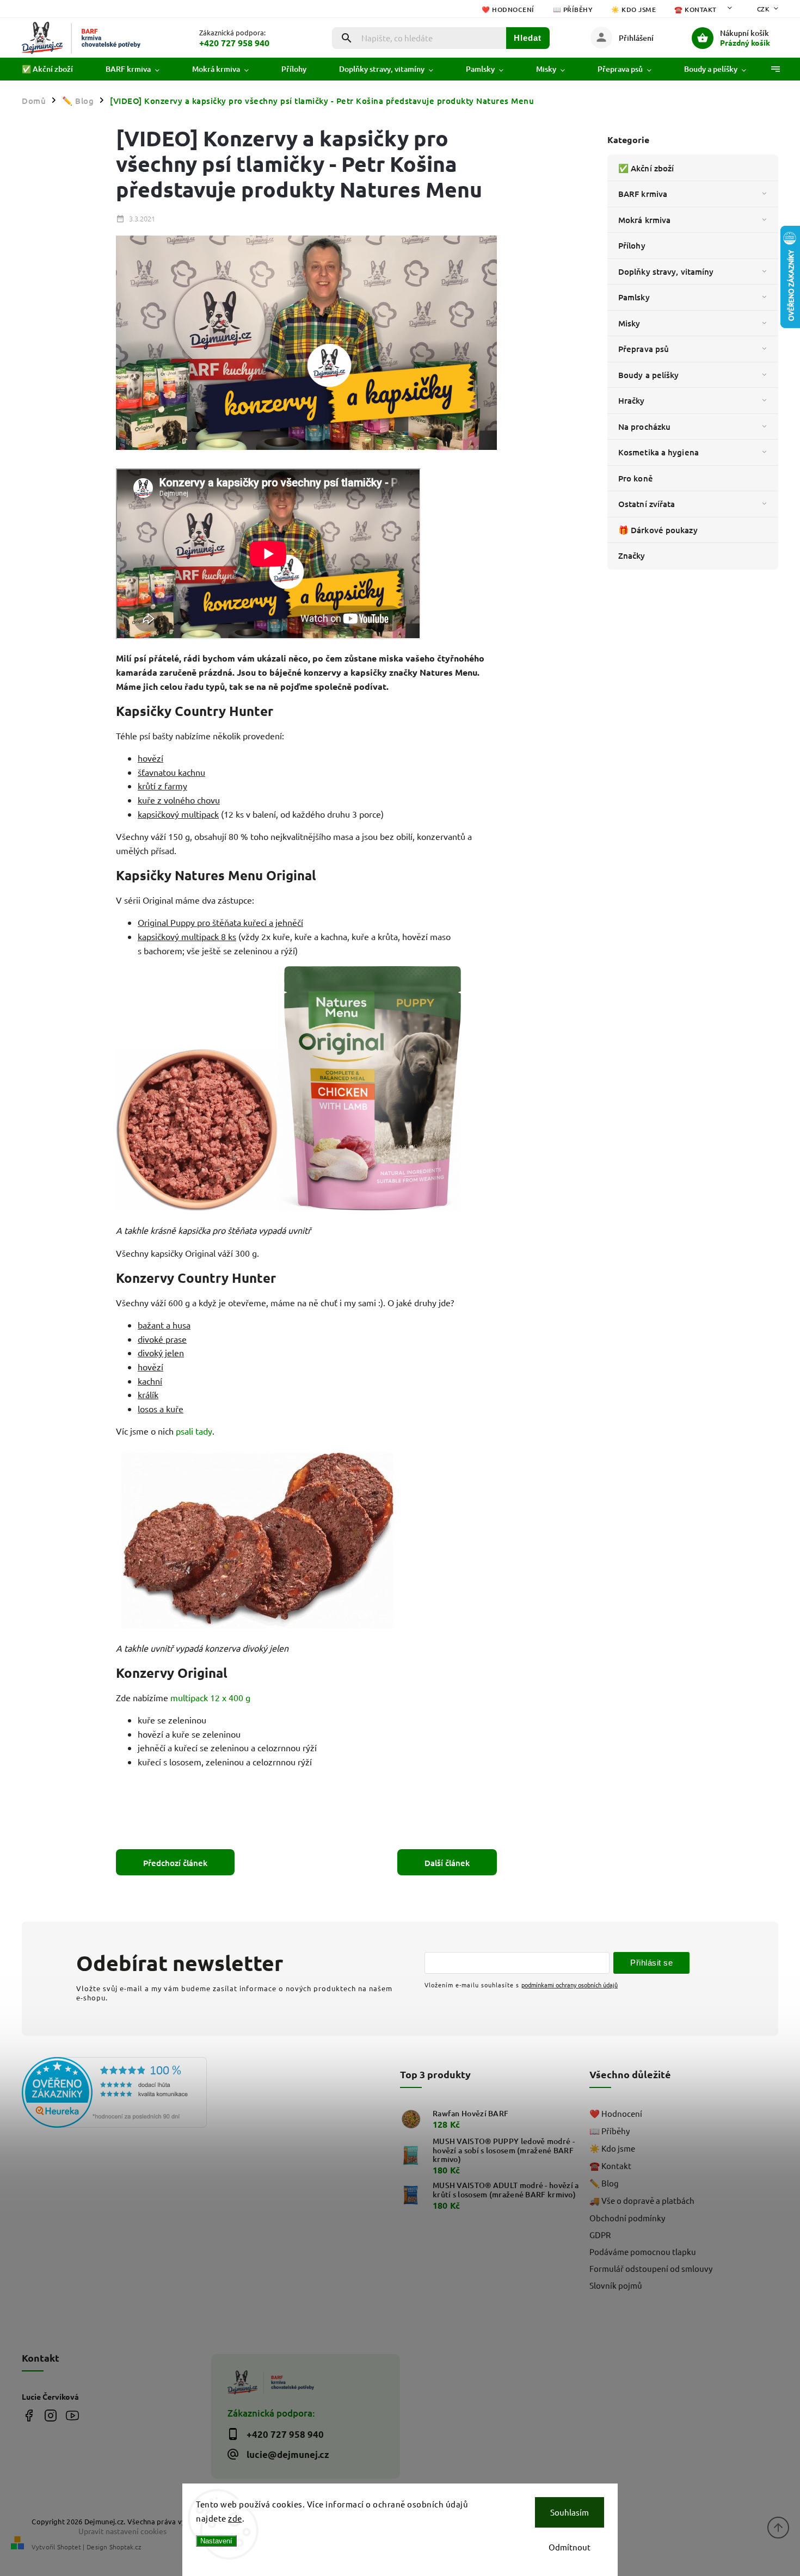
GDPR (600, 2235)
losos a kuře (161, 1409)
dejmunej (29, 2416)
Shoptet (69, 2547)
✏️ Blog (604, 2183)
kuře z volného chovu (179, 800)
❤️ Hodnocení (508, 10)
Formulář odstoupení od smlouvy (651, 2268)
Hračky (632, 400)
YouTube (72, 2416)
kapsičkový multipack (178, 814)
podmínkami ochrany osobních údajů (570, 1985)
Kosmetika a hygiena (659, 452)
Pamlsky (634, 297)
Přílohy (632, 245)
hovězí (150, 758)
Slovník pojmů (616, 2285)
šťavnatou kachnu (171, 772)
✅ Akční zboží (646, 168)
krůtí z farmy (162, 786)
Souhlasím (570, 2512)
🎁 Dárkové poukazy (658, 530)
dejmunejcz (50, 2416)
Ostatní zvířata (647, 504)
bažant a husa (164, 1325)
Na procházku (644, 427)
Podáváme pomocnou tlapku (643, 2251)
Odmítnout (570, 2547)
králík (148, 1394)
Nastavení (216, 2541)
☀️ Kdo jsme (633, 10)
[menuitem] (56, 69)
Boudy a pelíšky (649, 375)
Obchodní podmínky (627, 2218)
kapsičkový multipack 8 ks (187, 936)
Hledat (528, 38)
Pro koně (636, 478)
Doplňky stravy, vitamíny (666, 271)
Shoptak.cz (125, 2547)
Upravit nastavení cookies (122, 2531)
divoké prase (162, 1339)
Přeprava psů (644, 349)
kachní (150, 1381)
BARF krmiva (643, 194)
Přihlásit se (651, 1963)
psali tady (194, 1431)
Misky (629, 323)
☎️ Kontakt (696, 10)
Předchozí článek (175, 1863)
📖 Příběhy (573, 10)
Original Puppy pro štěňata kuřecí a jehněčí (220, 922)
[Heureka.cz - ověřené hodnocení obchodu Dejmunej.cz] (112, 2093)
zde (235, 2518)
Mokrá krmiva (644, 220)
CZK (764, 9)
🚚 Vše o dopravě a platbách (642, 2200)
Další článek (447, 1863)
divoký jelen (161, 1352)
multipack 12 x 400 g (210, 1697)
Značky (632, 555)
